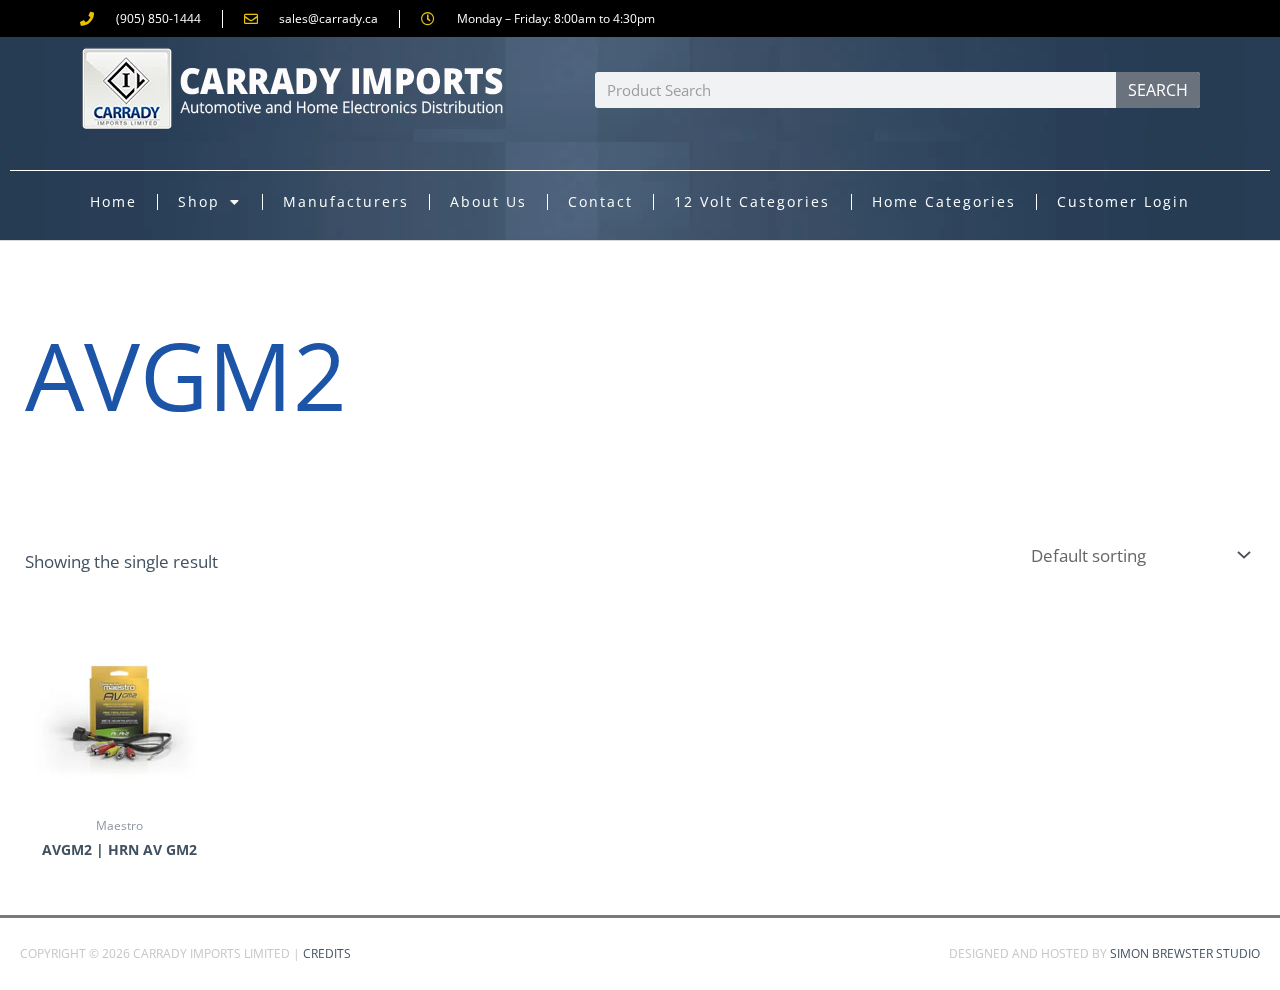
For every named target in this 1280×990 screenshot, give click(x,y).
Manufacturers (346, 201)
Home (113, 201)
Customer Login (1123, 201)
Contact (600, 201)
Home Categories (944, 201)
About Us (488, 201)
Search (1158, 90)
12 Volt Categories (752, 201)
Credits (327, 953)
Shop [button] (199, 201)
